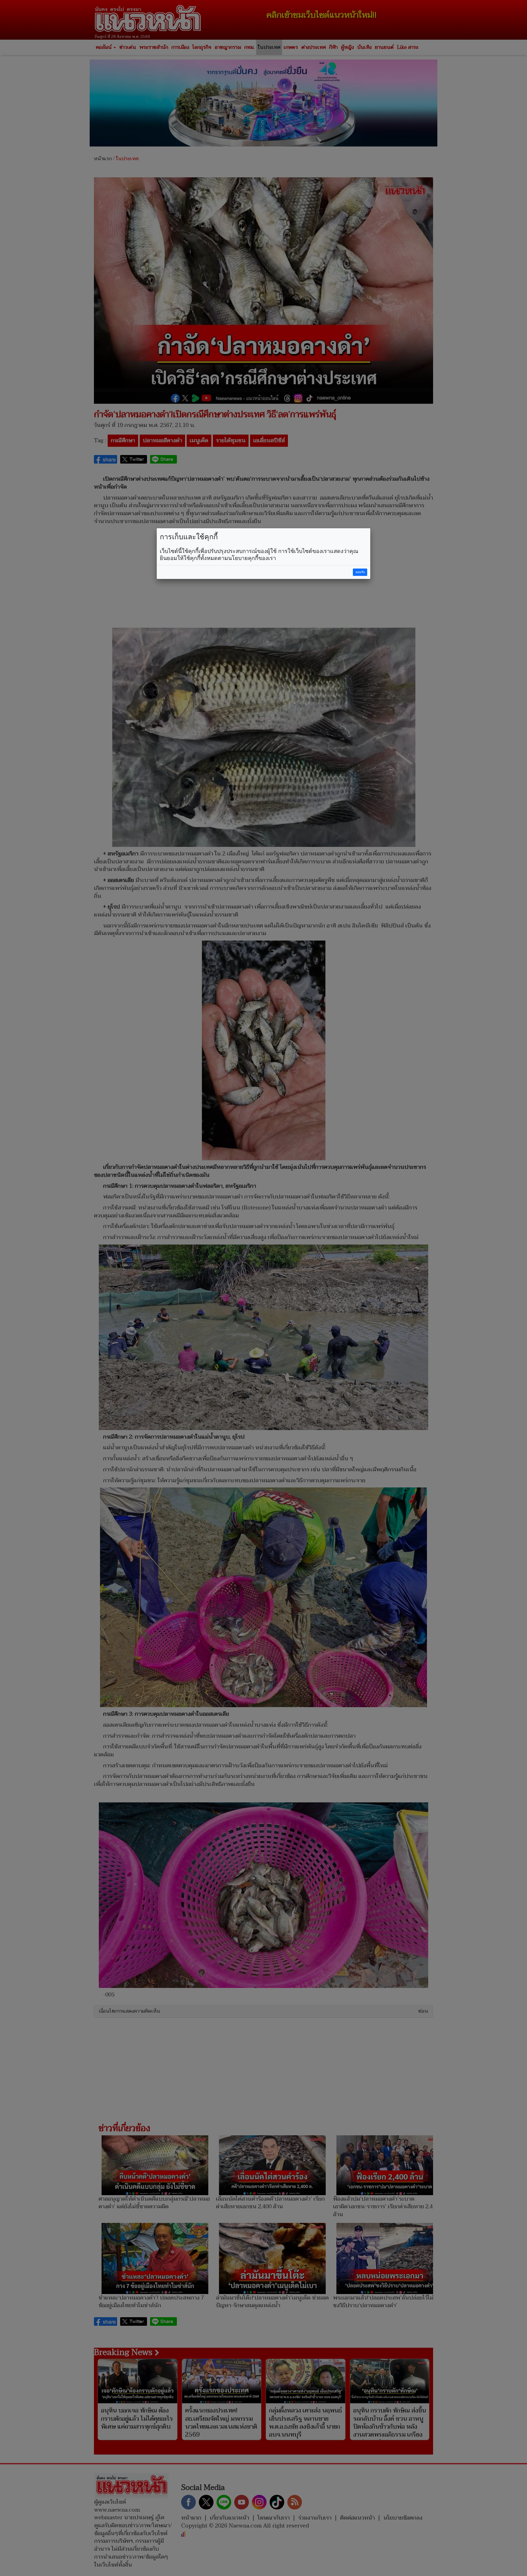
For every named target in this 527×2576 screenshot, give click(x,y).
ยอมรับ (360, 572)
